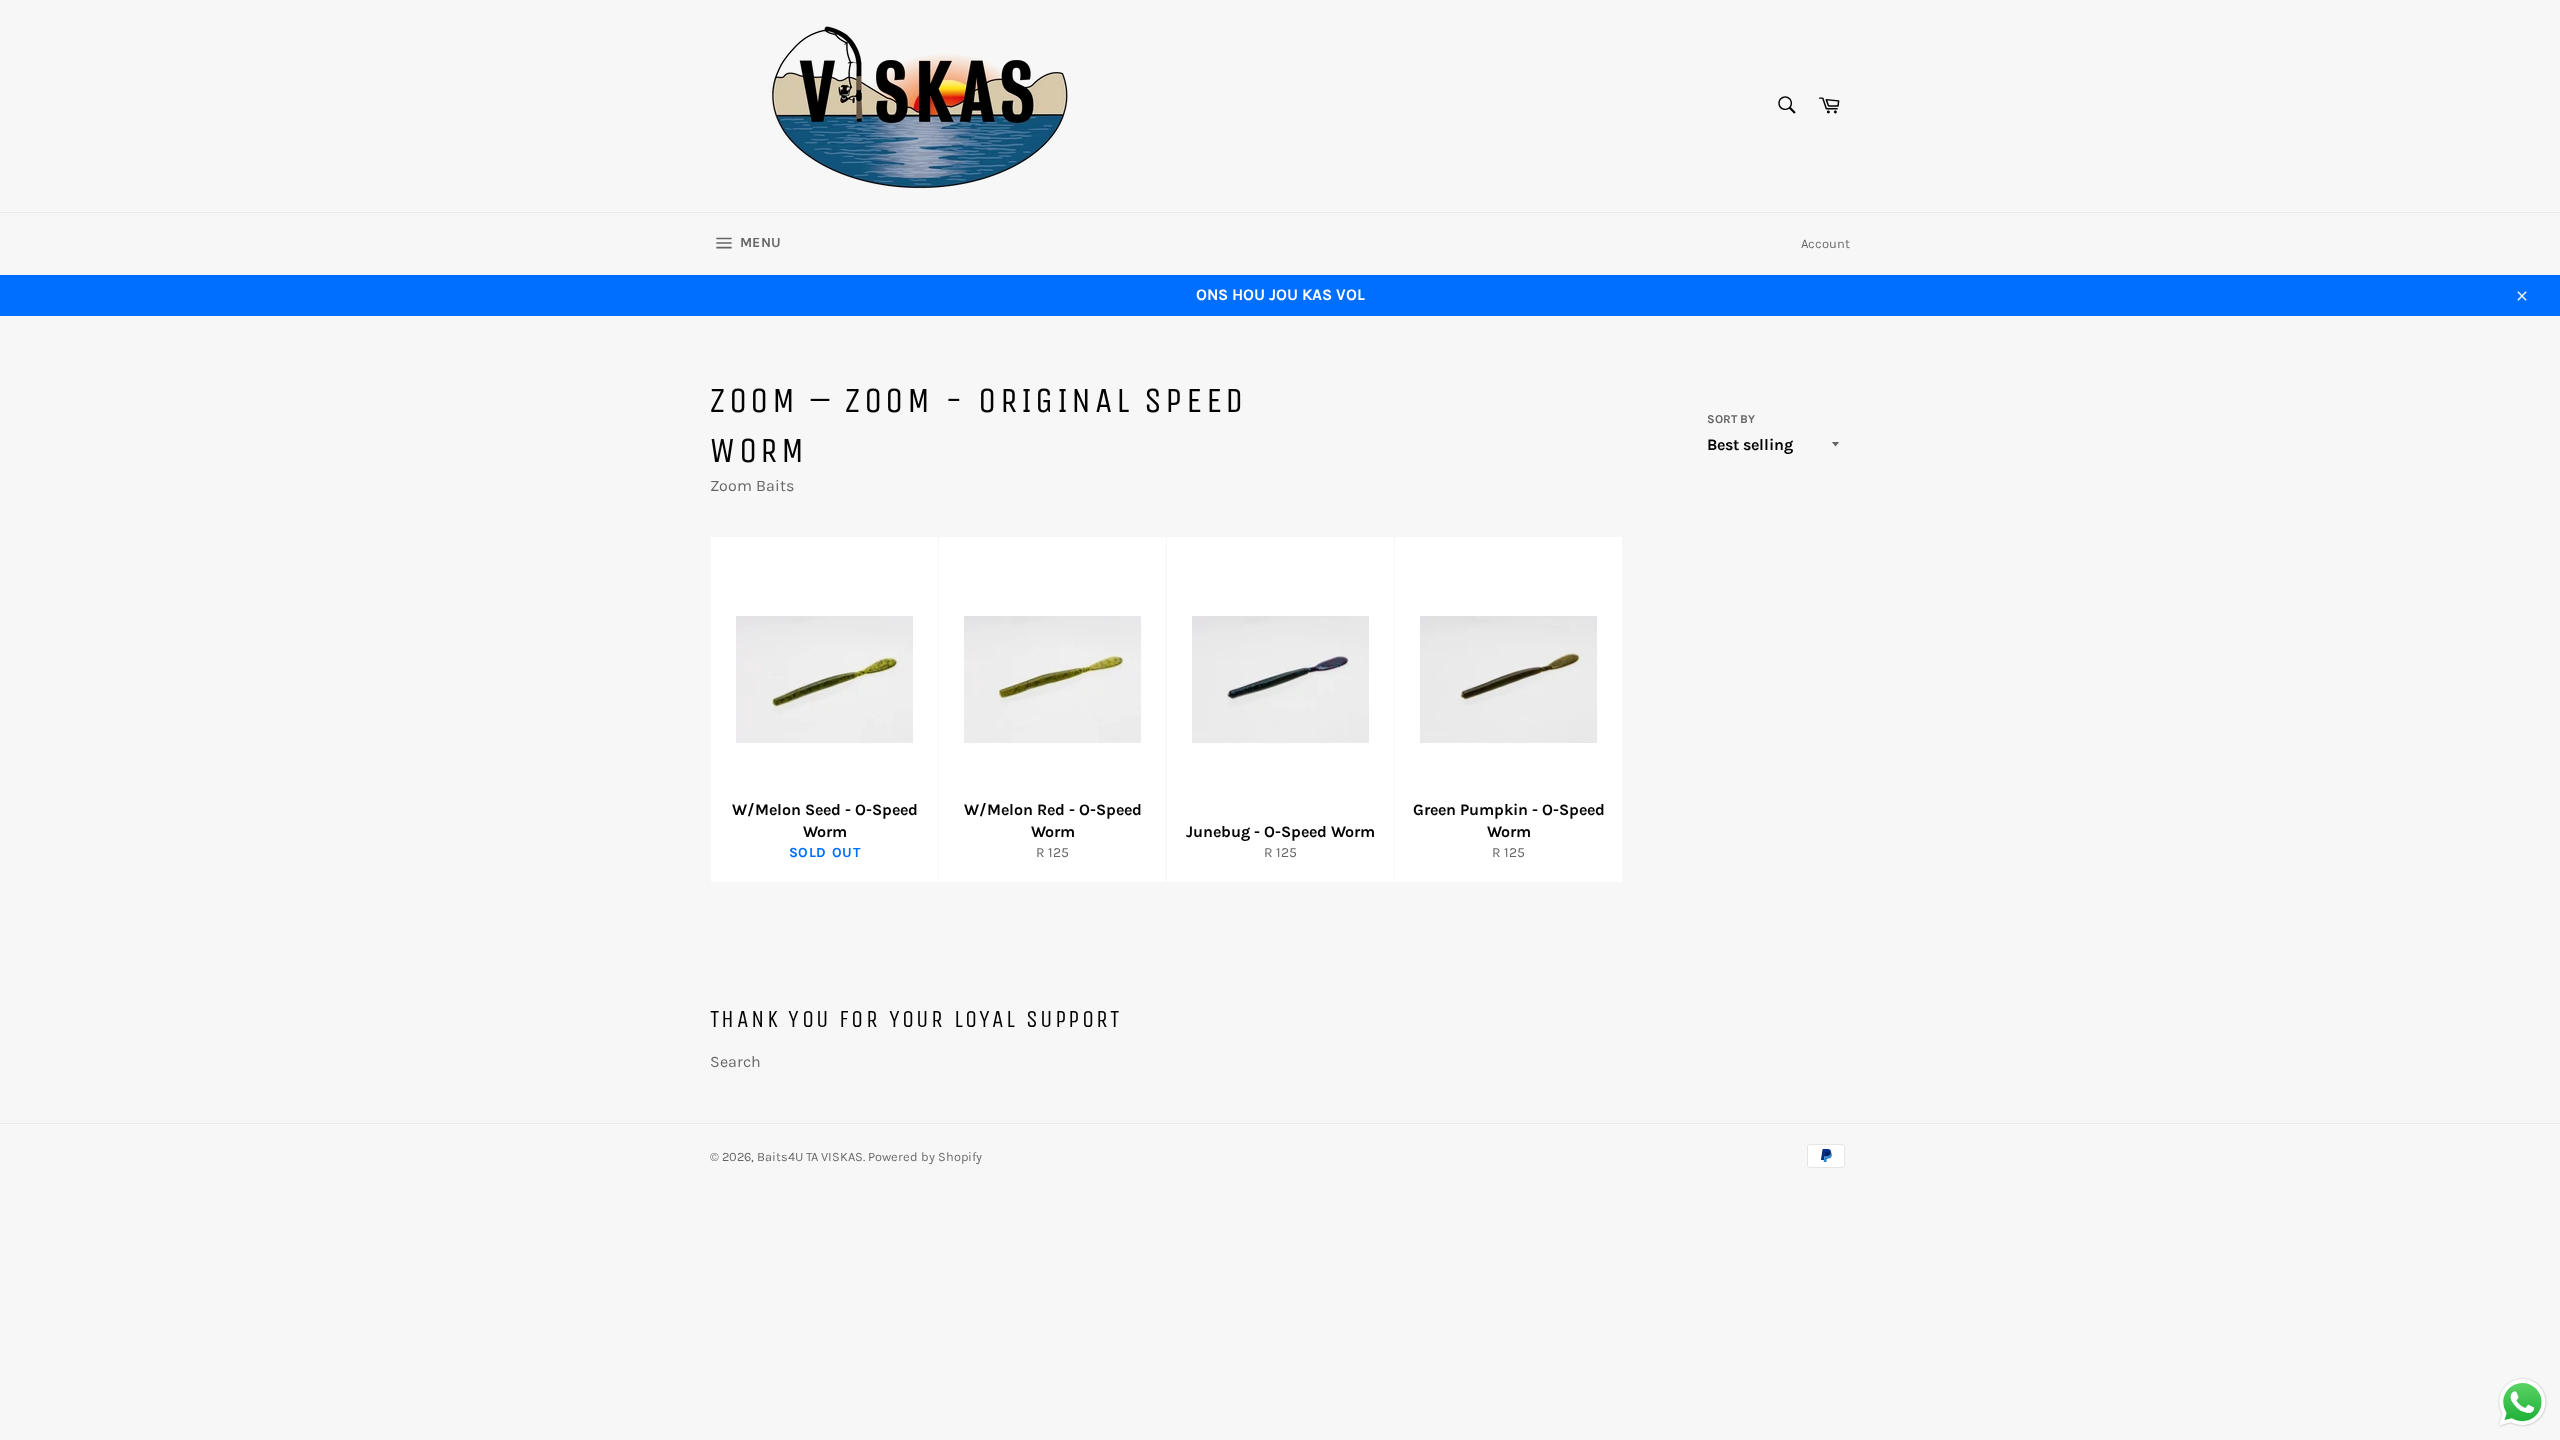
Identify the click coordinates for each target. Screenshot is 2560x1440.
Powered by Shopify (925, 1156)
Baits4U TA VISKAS (810, 1156)
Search (735, 1061)
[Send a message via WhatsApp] (2522, 1402)
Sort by (1731, 419)
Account (1825, 243)
